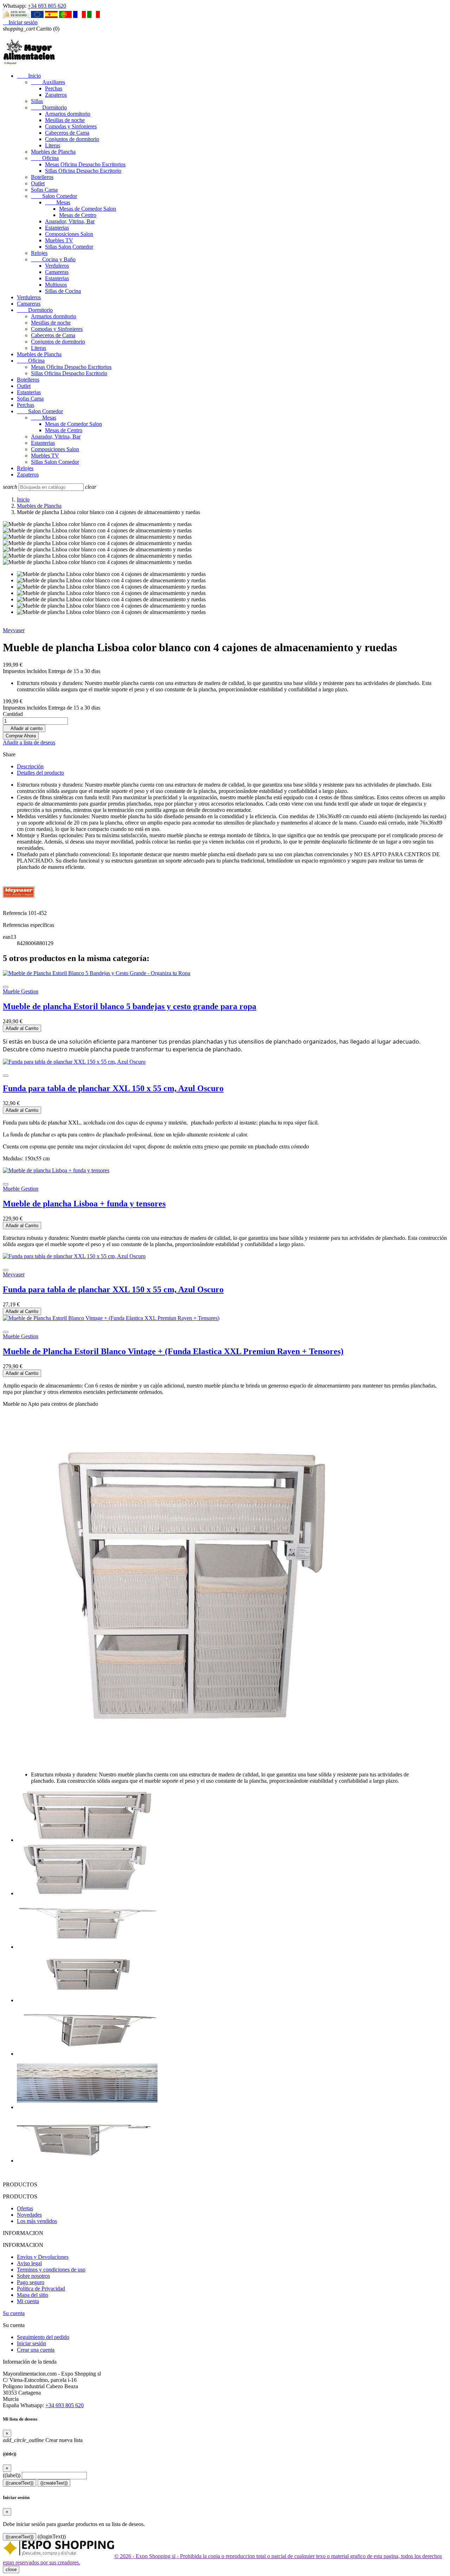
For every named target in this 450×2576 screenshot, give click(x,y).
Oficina (45, 158)
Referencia (15, 913)
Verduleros (57, 266)
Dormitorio (49, 107)
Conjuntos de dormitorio (72, 139)
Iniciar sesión (31, 2343)
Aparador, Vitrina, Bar (70, 221)
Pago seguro (31, 2282)
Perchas (54, 88)
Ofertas (25, 2208)
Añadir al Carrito (22, 1028)
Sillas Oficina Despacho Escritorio (83, 171)
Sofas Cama (44, 190)
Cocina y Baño (53, 259)
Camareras (57, 272)
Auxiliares (48, 82)
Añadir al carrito (24, 728)
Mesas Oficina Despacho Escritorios (85, 164)
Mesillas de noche (65, 120)
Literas (53, 145)
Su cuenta (14, 2313)
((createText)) (54, 2483)
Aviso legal (29, 2263)
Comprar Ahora (21, 736)
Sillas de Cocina (63, 291)
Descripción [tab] (30, 766)
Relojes (39, 253)
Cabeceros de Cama (67, 133)
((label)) (12, 2475)
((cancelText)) (20, 2483)
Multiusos (56, 285)
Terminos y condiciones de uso (51, 2270)
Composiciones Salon (69, 234)
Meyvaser (14, 630)
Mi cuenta (28, 2301)
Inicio (29, 76)
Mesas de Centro (78, 215)
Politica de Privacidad (41, 2289)
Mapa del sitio (33, 2295)
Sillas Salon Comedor (69, 247)
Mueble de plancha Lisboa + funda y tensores (84, 1204)
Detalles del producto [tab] (40, 773)
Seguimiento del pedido (43, 2337)
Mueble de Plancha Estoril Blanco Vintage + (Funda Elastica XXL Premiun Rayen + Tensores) (173, 1351)
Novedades (29, 2215)
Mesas (58, 202)
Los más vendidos (37, 2221)
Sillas (37, 101)
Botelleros (42, 177)
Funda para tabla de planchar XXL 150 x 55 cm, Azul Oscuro (113, 1088)
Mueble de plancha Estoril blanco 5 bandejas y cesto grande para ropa (130, 1006)
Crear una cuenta (36, 2350)
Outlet (38, 183)
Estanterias (57, 228)
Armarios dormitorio (68, 114)
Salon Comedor (54, 196)
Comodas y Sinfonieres (71, 126)
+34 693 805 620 (47, 6)
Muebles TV (59, 240)
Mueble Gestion (21, 991)
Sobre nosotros (33, 2276)
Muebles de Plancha (53, 152)
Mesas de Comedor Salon (88, 209)
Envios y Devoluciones (43, 2257)
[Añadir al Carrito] (6, 987)
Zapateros (56, 95)
